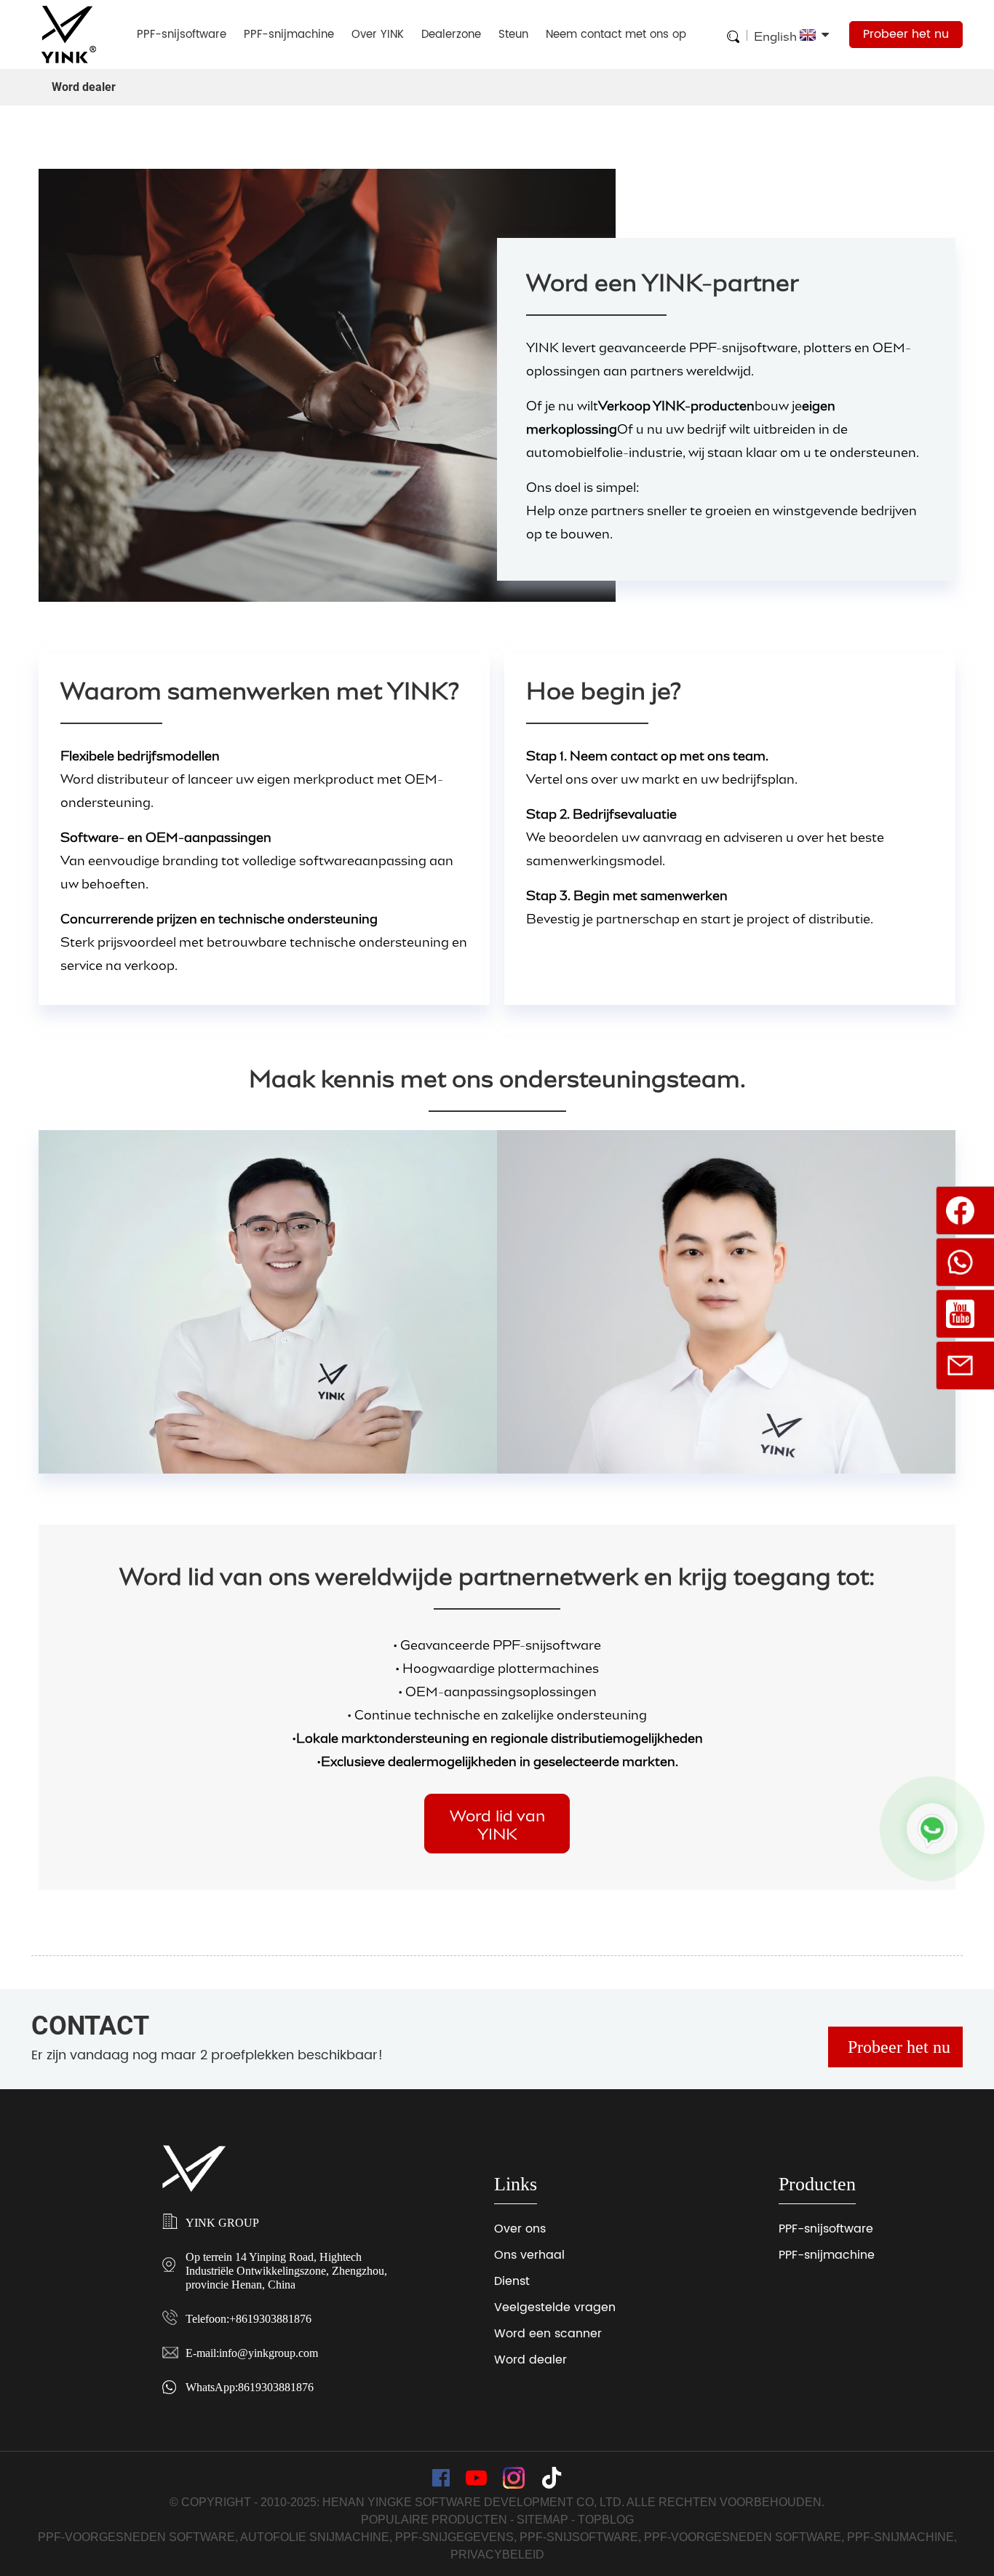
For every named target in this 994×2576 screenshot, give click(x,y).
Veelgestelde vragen (555, 2307)
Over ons (520, 2229)
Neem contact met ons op (616, 35)
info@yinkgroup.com (269, 2353)
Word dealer (530, 2360)
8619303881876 (276, 2387)
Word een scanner (548, 2334)
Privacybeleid (497, 2555)
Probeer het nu (906, 34)
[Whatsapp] (932, 1829)
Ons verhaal (529, 2255)
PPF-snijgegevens (454, 2537)
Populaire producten (434, 2520)
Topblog (606, 2520)
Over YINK (378, 35)
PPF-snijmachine (289, 35)
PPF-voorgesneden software (136, 2537)
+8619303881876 (270, 2319)
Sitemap (542, 2520)
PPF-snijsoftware (182, 35)
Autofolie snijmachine (315, 2537)
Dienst (512, 2281)
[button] (497, 1823)
